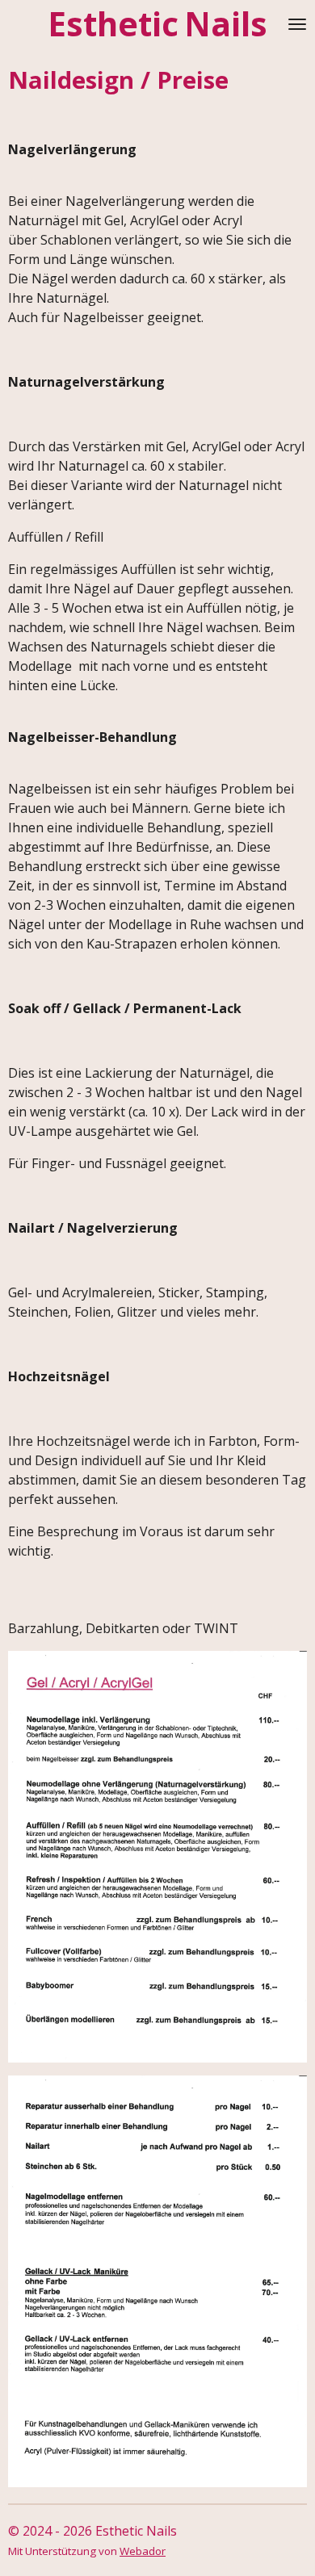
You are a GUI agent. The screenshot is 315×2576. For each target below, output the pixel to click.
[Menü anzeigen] (297, 25)
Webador (143, 2551)
